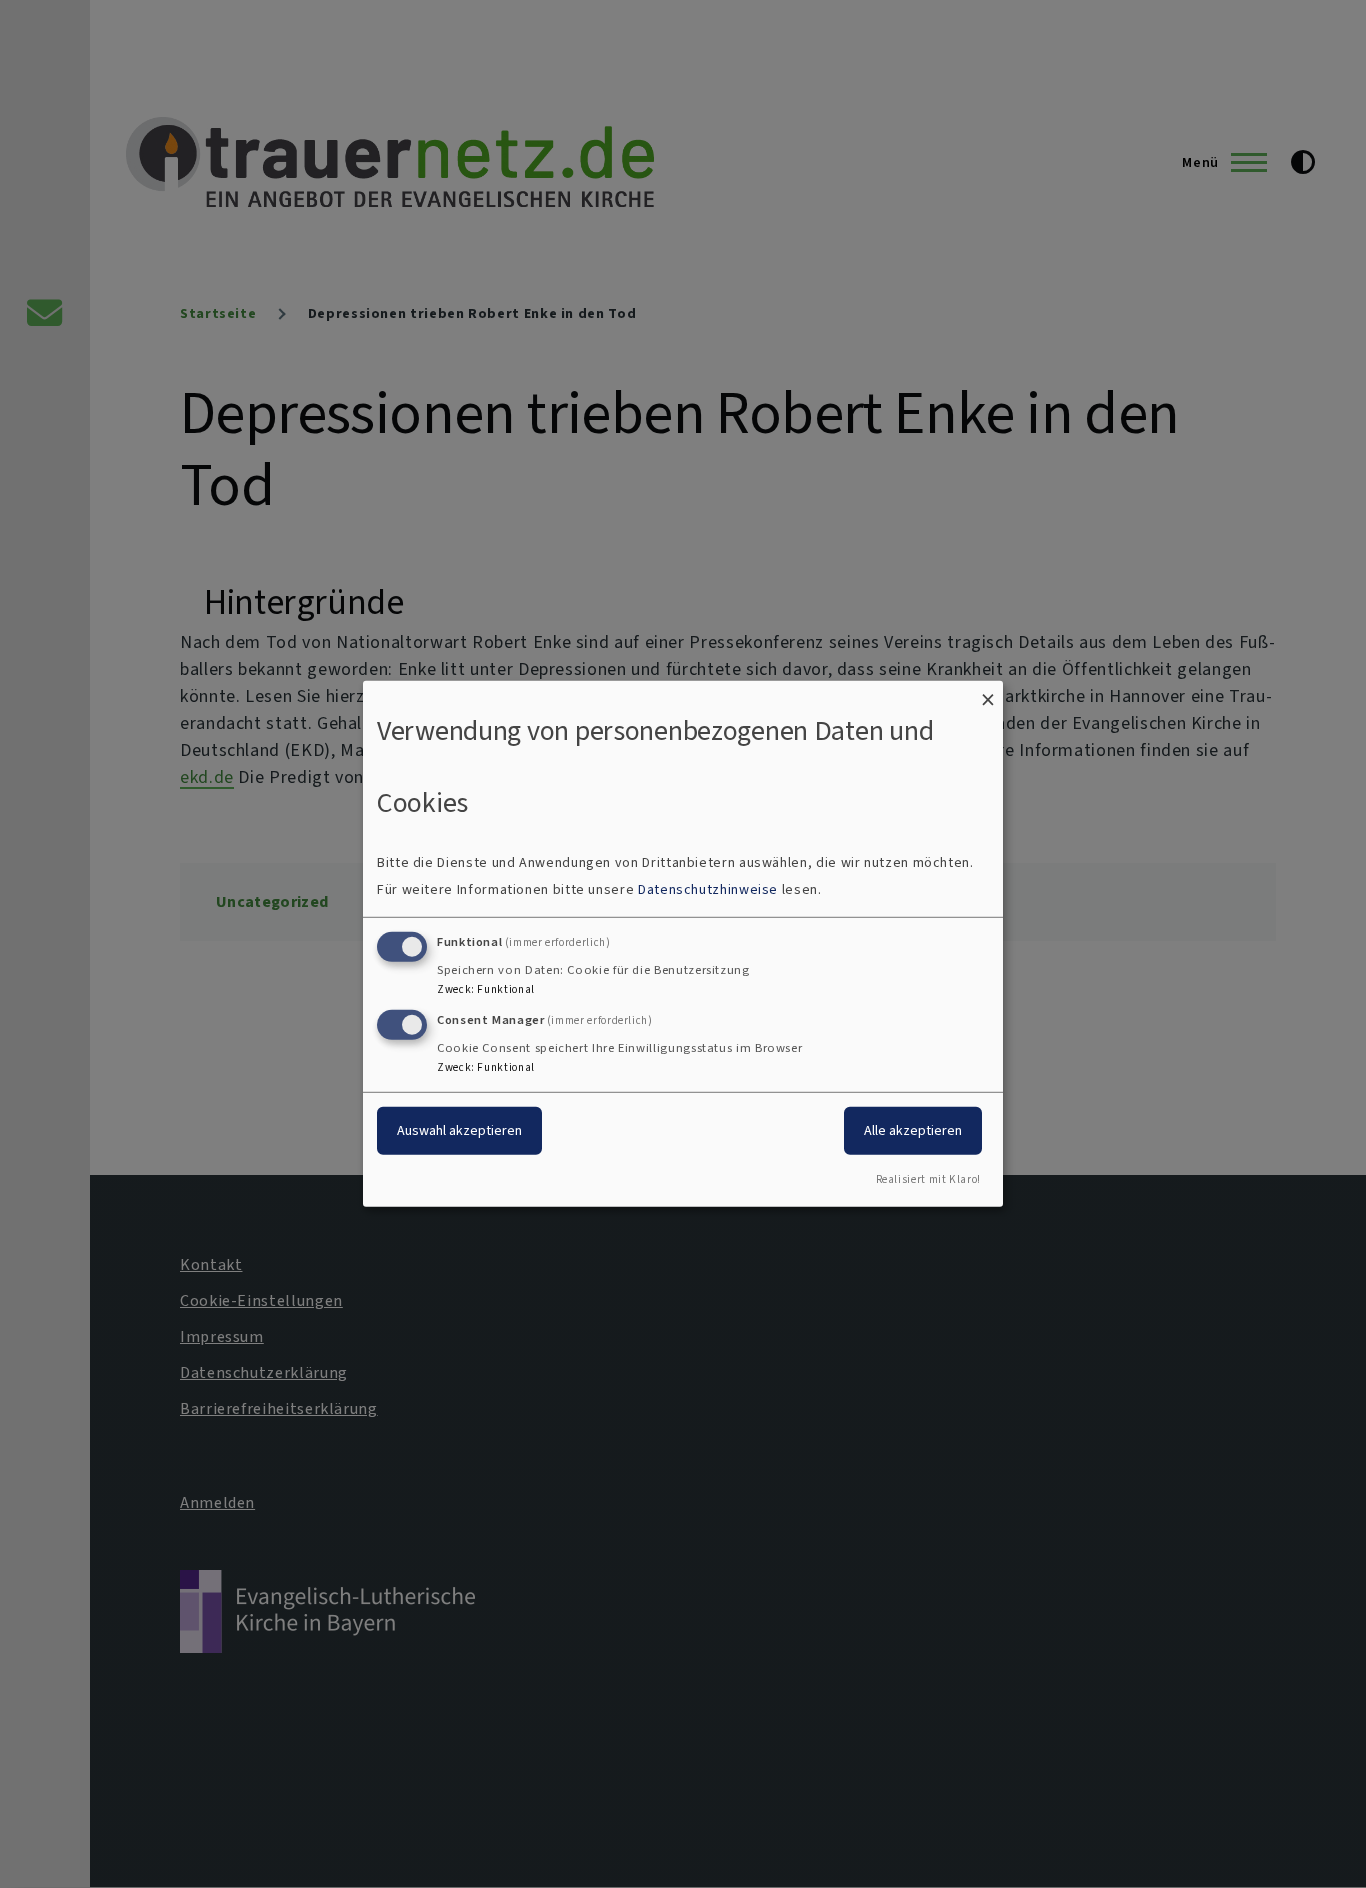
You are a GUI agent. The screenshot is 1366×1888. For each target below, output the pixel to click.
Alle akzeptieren (913, 1129)
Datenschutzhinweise (708, 889)
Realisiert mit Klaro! (928, 1179)
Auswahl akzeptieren (459, 1129)
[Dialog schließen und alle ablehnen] (988, 693)
